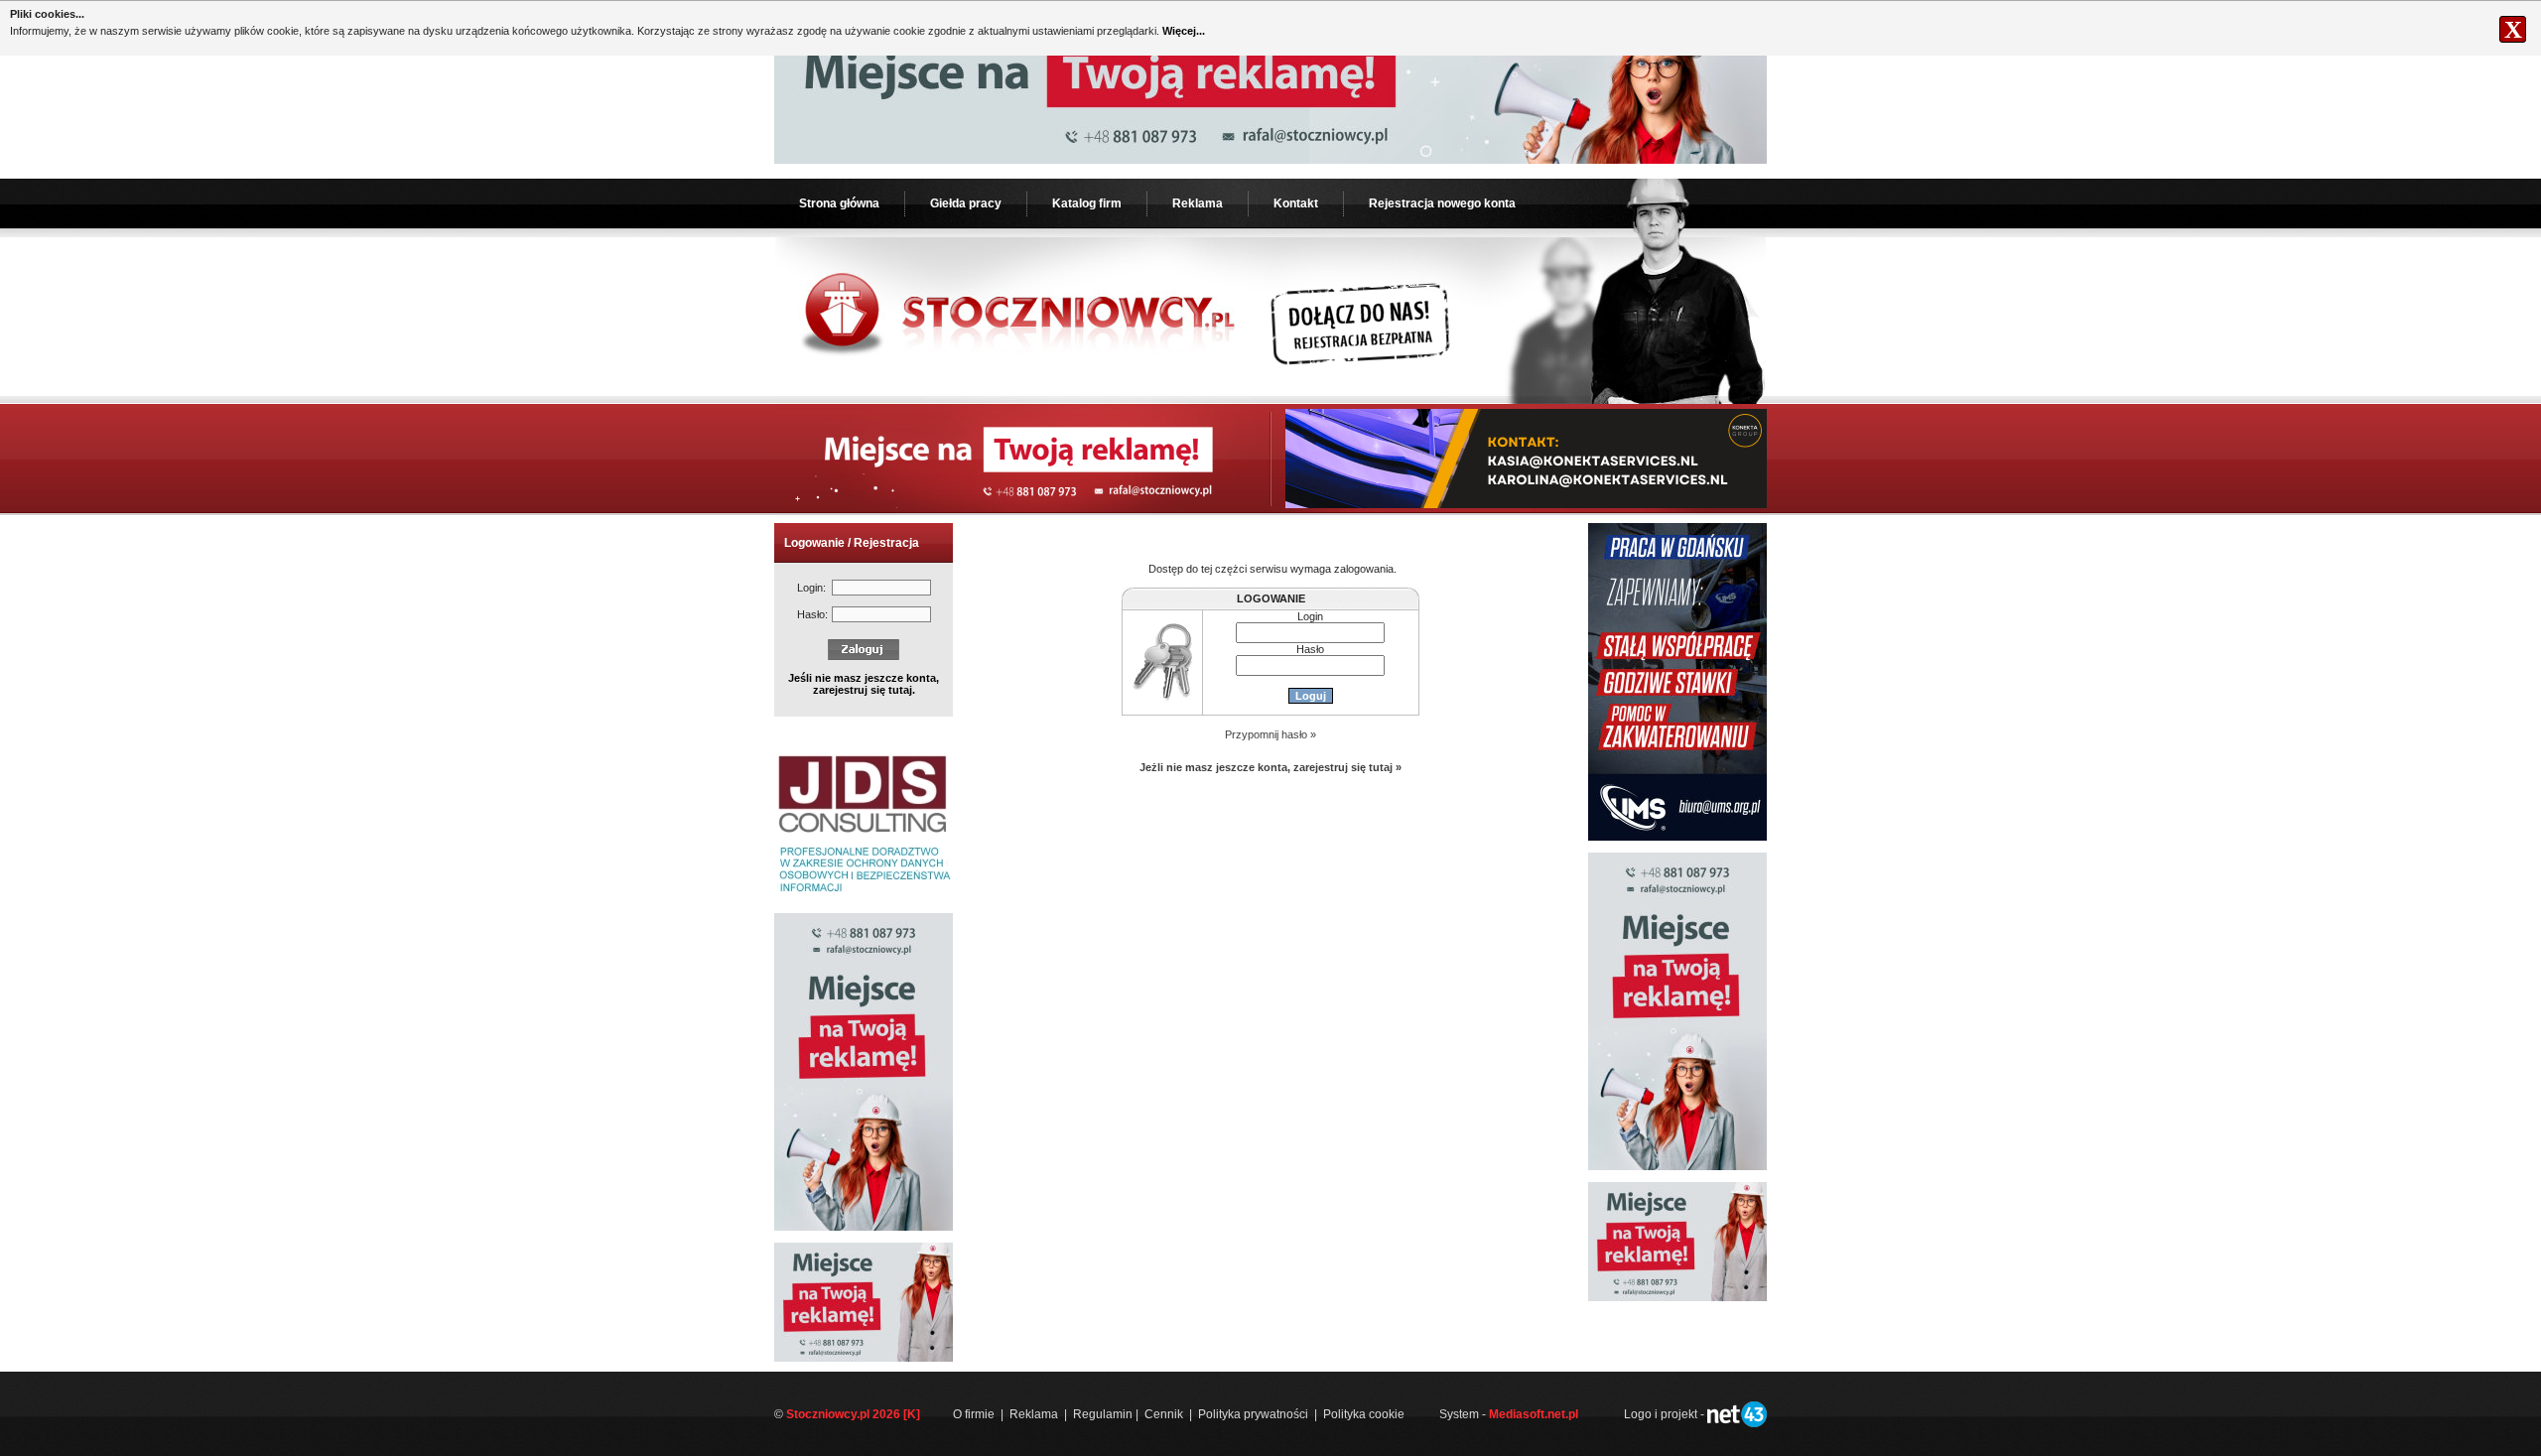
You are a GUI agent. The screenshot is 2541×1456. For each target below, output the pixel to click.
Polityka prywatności (1253, 1414)
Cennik (1164, 1414)
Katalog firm (1087, 203)
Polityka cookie (1364, 1414)
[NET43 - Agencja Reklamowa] (1737, 1423)
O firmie (974, 1414)
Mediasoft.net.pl (1534, 1414)
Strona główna (839, 203)
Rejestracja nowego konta (1442, 203)
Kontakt (1296, 203)
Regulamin (1103, 1414)
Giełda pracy (966, 203)
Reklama (1198, 203)
